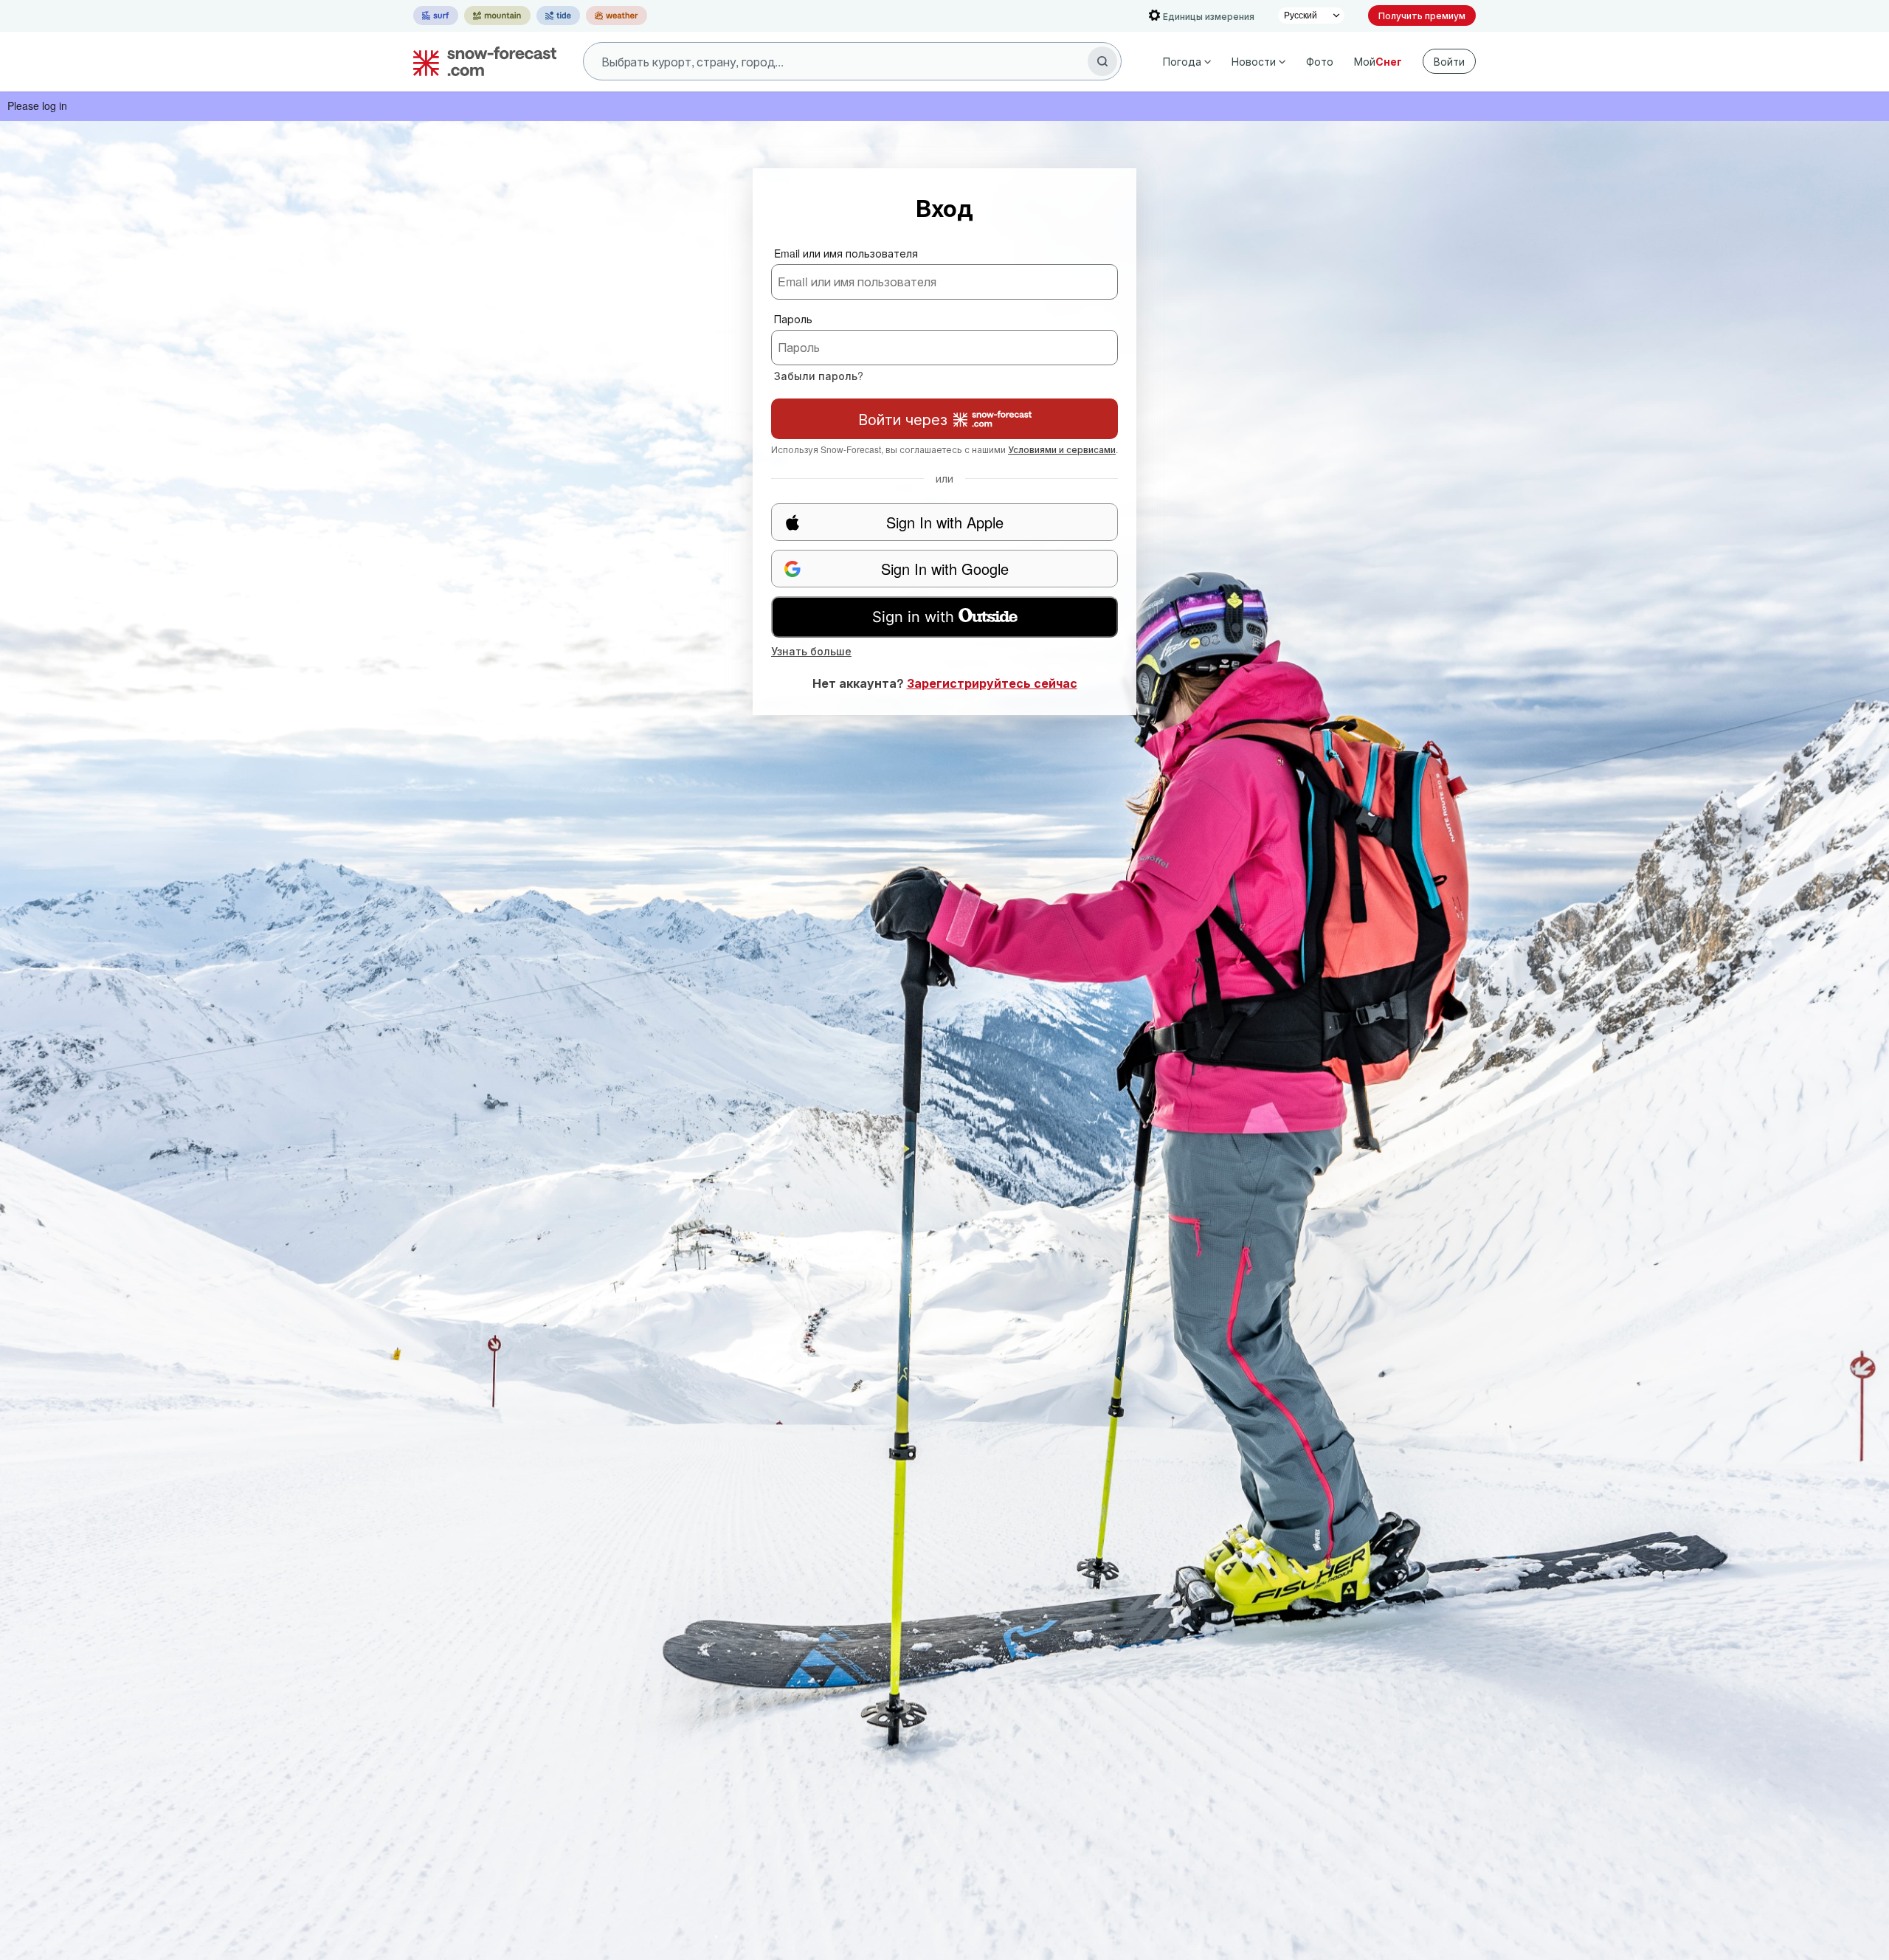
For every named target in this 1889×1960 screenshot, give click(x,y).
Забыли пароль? (819, 376)
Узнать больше (811, 651)
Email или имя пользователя (846, 253)
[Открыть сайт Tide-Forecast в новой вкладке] (558, 15)
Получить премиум (1422, 15)
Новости (1254, 61)
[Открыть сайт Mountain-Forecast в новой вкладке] (497, 15)
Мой (1378, 61)
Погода (1182, 61)
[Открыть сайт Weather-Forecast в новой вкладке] (617, 15)
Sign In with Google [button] (945, 569)
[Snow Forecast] (480, 61)
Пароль (793, 319)
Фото (1320, 61)
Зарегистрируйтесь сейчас (992, 683)
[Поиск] (1102, 61)
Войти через (903, 419)
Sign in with (913, 617)
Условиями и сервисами (1062, 449)
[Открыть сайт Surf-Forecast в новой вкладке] (436, 15)
